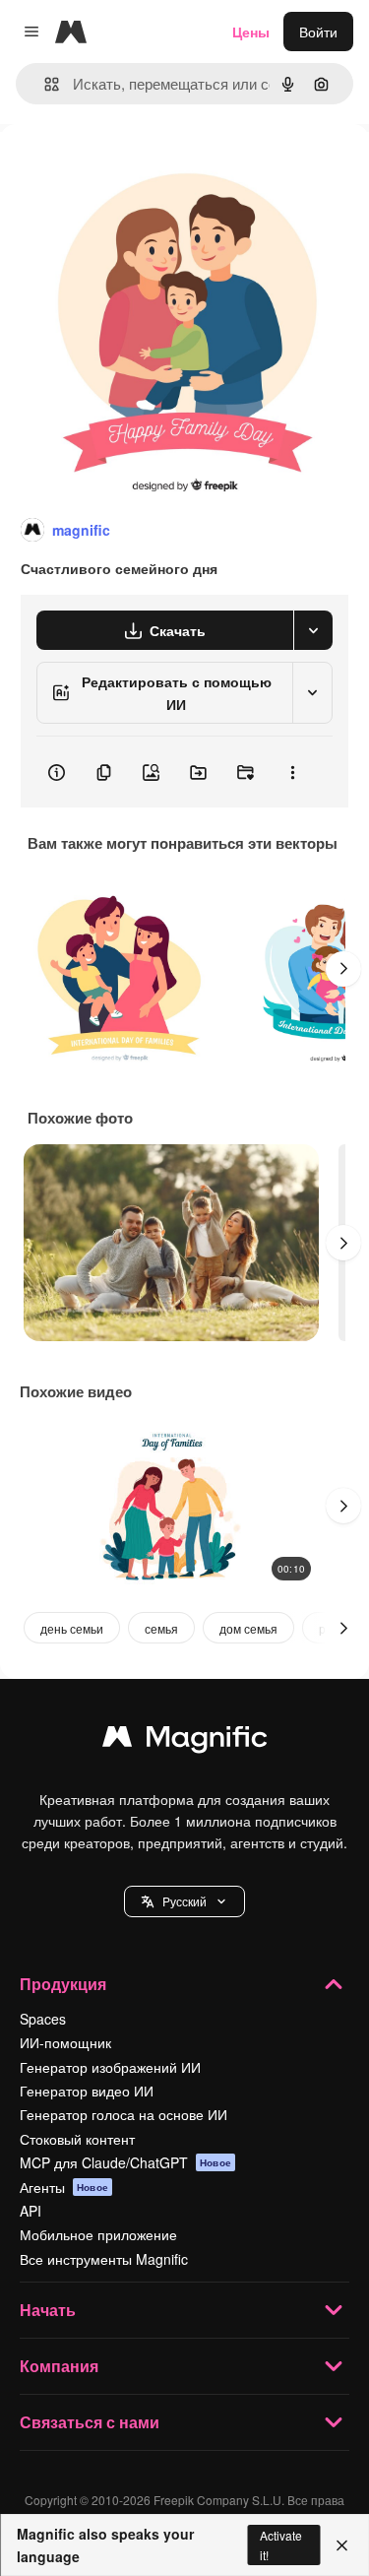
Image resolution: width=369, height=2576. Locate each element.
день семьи (72, 1628)
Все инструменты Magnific (104, 2259)
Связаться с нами (90, 2422)
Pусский (184, 1901)
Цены (251, 32)
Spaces (43, 2019)
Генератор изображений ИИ (110, 2067)
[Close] (342, 2545)
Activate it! (281, 2544)
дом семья (248, 1628)
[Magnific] (185, 1741)
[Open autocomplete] (44, 84)
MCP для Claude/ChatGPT (125, 2162)
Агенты (64, 2187)
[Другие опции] (292, 772)
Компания (59, 2366)
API (31, 2211)
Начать (48, 2310)
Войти (318, 32)
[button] (184, 1901)
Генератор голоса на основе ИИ (123, 2114)
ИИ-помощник (65, 2042)
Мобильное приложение (98, 2234)
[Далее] (343, 969)
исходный (132, 169)
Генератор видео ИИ (87, 2091)
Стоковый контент (77, 2139)
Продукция (63, 1984)
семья (161, 1628)
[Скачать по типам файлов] (313, 630)
